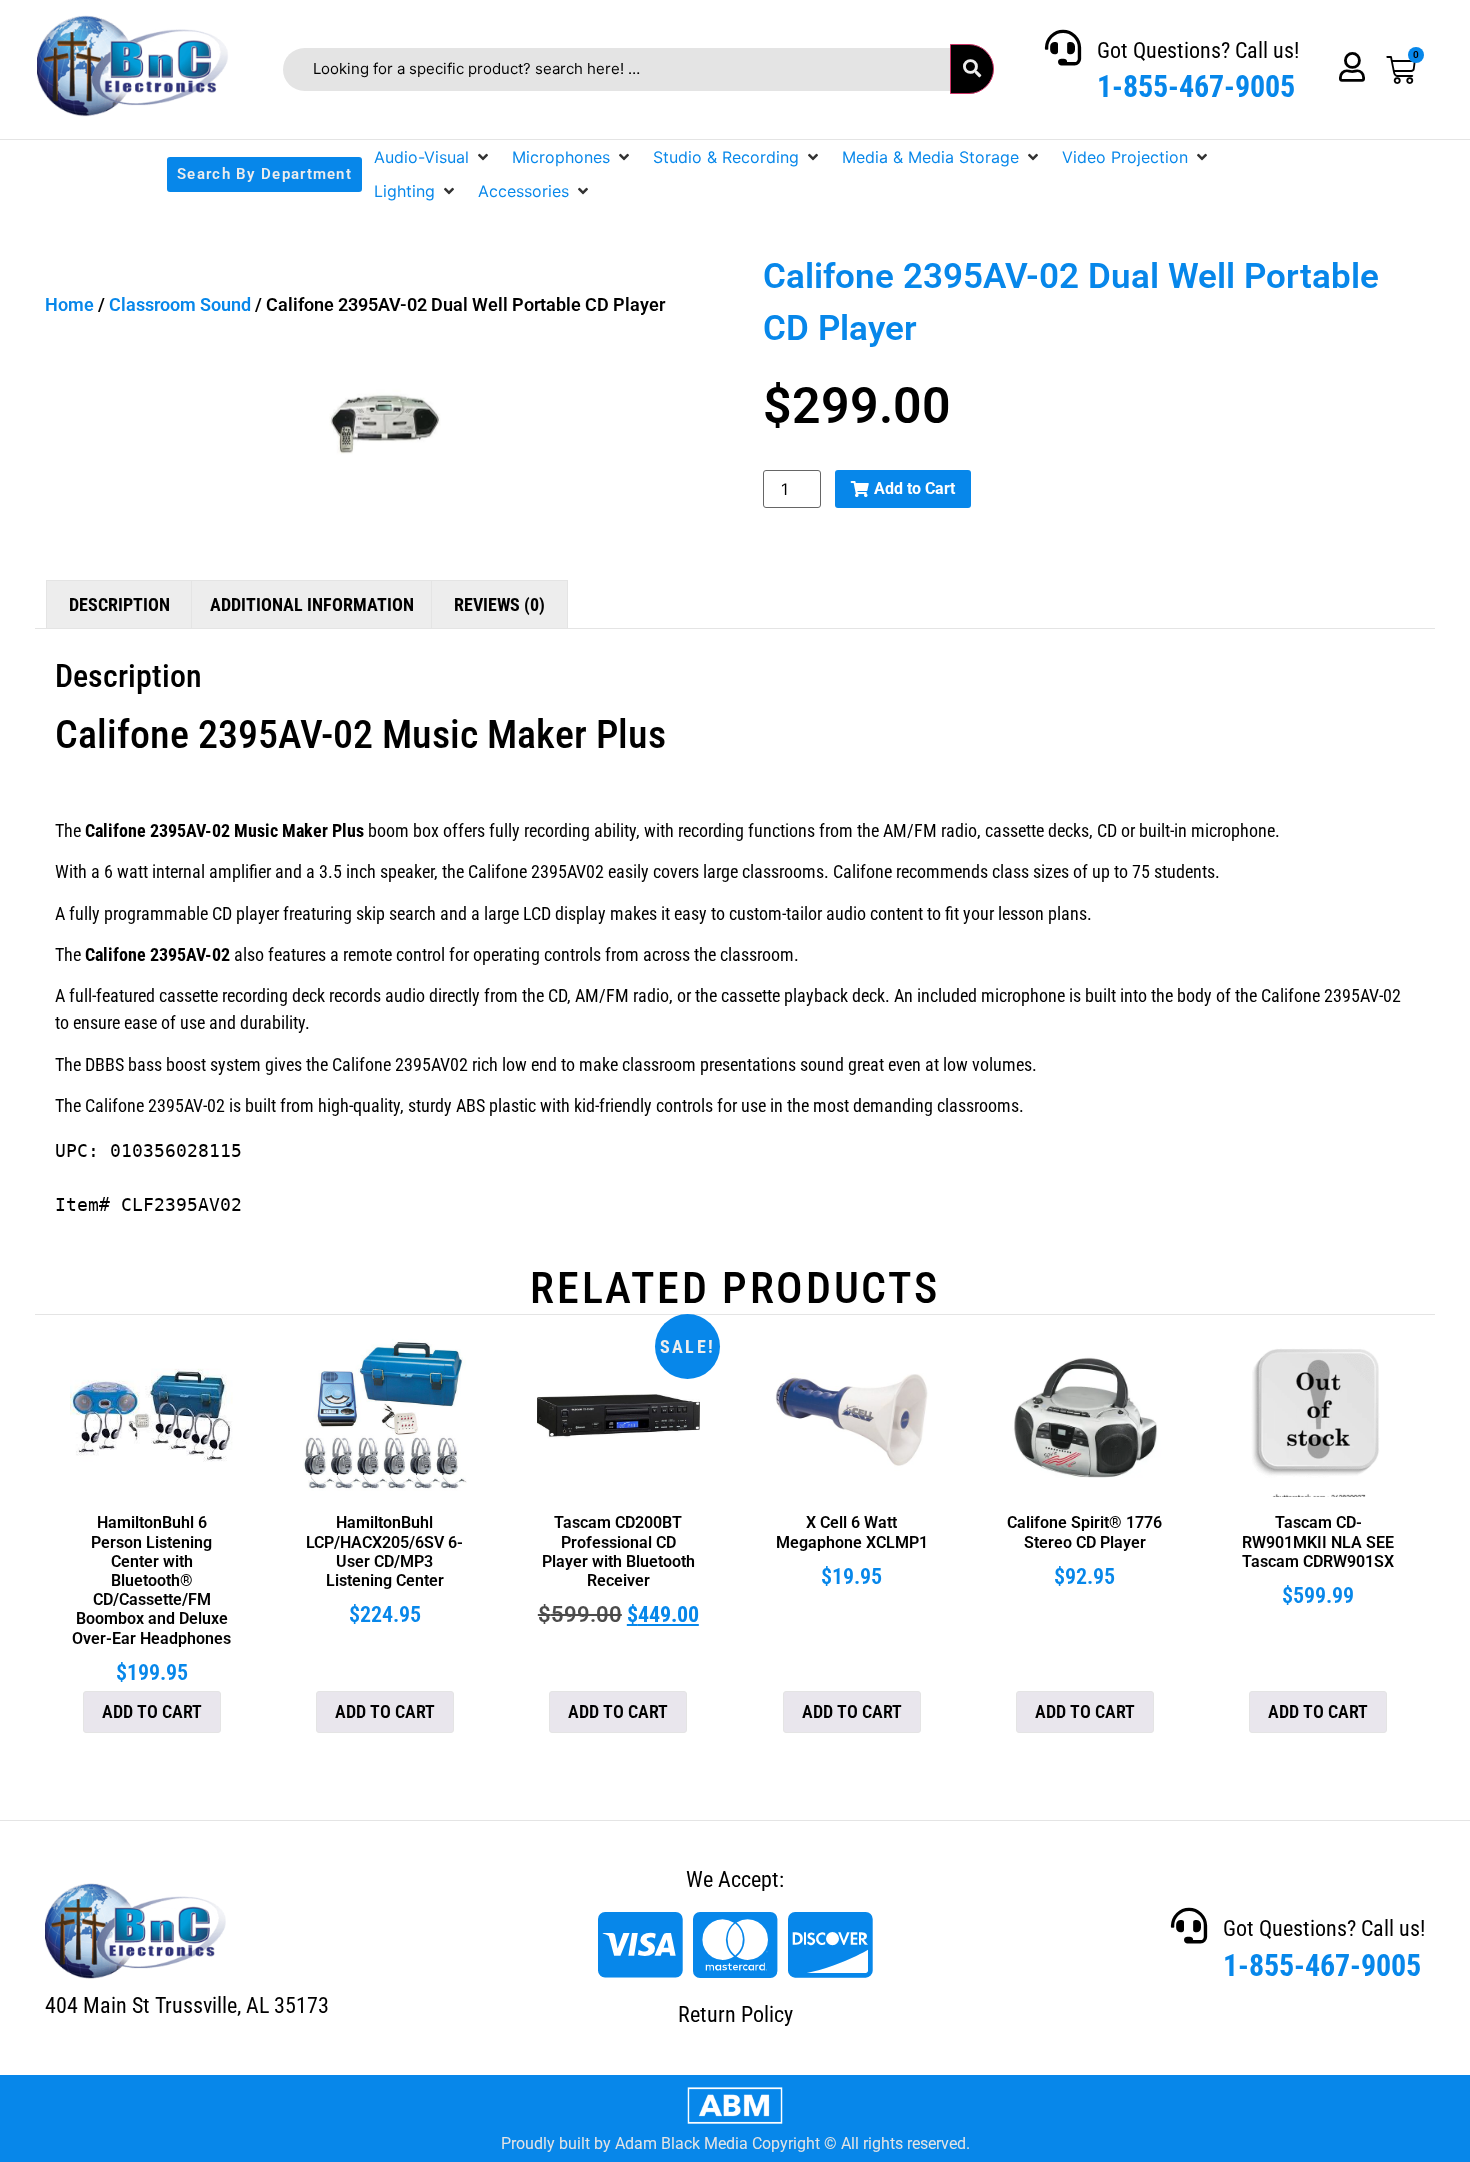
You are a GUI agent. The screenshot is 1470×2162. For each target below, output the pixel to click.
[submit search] (972, 69)
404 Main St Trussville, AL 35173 (187, 2005)
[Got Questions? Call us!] (1063, 48)
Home (69, 304)
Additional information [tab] (312, 604)
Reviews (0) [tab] (499, 604)
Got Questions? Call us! (1198, 50)
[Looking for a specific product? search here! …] (616, 69)
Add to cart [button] (152, 1711)
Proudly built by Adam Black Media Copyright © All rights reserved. (735, 2143)
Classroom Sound (180, 304)
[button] (433, 157)
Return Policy (735, 2014)
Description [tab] (119, 604)
